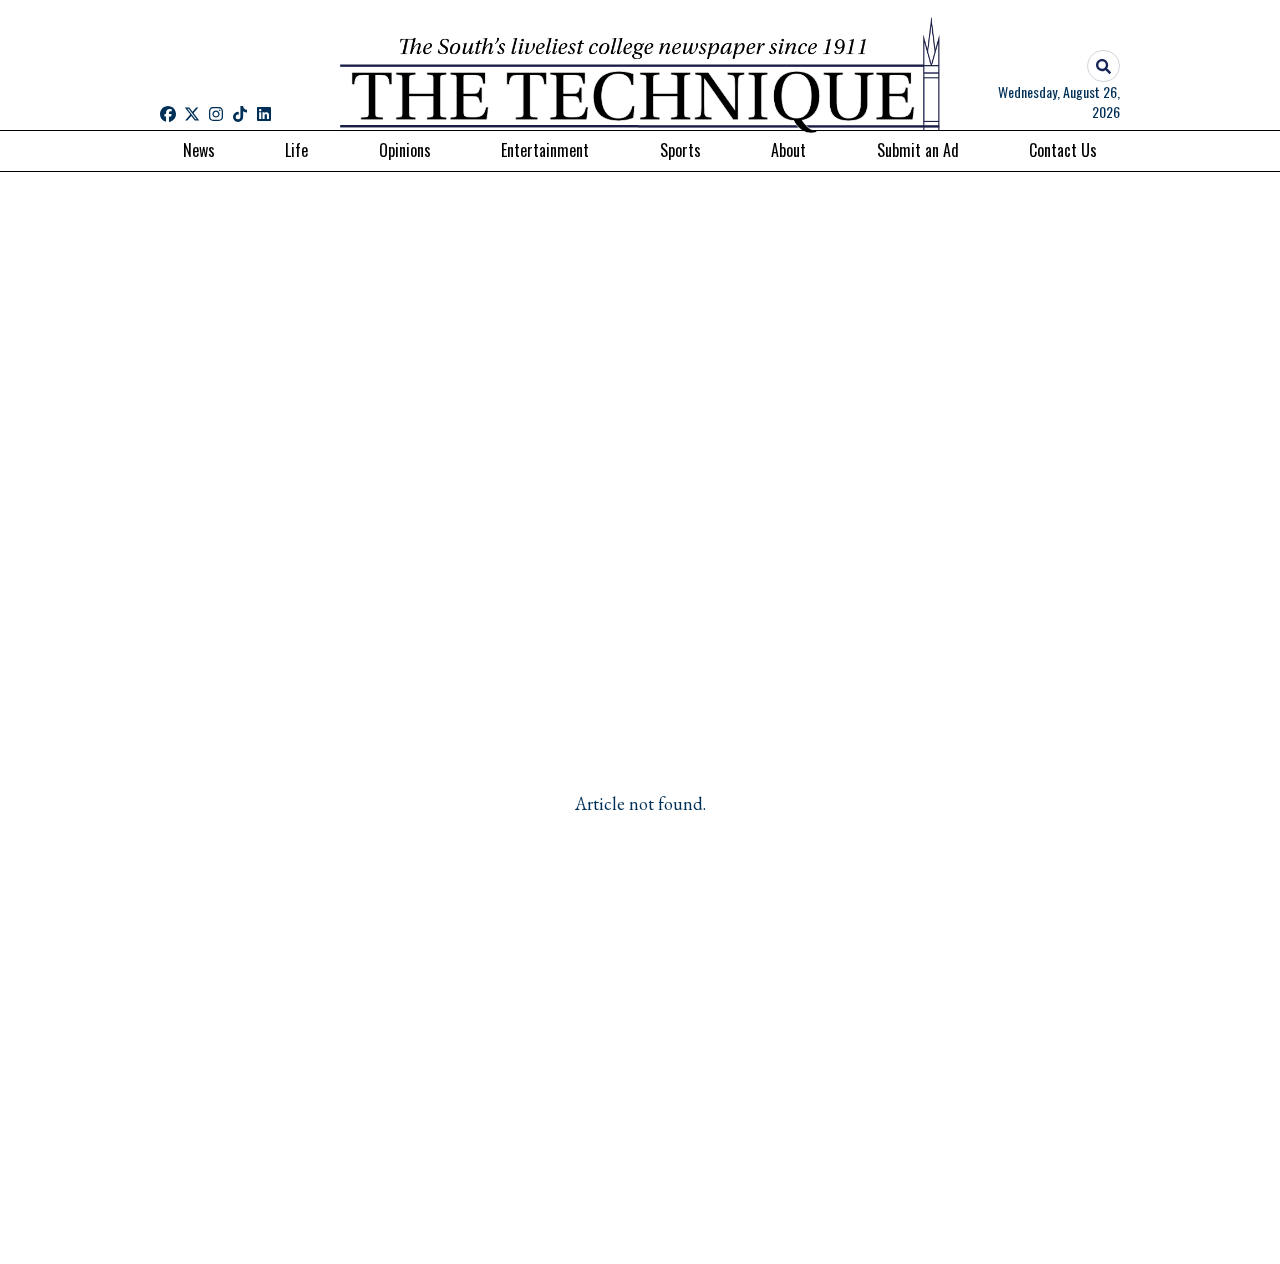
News (199, 150)
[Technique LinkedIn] (264, 114)
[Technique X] (192, 114)
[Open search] (1103, 66)
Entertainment (545, 150)
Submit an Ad (918, 150)
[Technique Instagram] (216, 114)
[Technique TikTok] (240, 114)
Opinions (405, 150)
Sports (680, 150)
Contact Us (1063, 150)
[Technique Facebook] (168, 114)
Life (296, 150)
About (788, 150)
